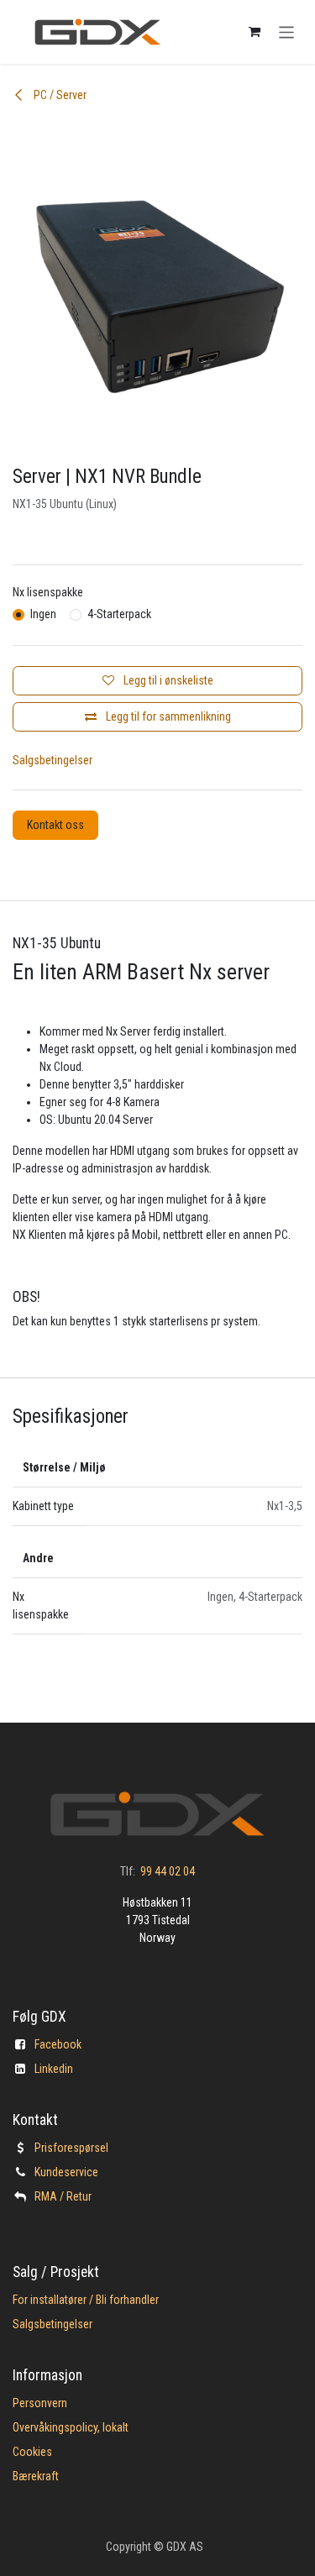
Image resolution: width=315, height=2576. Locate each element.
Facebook (58, 2044)
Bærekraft (36, 2476)
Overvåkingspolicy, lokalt (71, 2427)
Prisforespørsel (71, 2148)
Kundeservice (66, 2172)
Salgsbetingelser (52, 760)
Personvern (40, 2403)
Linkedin (54, 2069)
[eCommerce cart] (255, 32)
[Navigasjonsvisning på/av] (287, 31)
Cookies (32, 2452)
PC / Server (59, 95)
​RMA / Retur (63, 2196)
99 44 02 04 (168, 1871)
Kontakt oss (55, 825)
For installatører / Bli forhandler (86, 2300)
